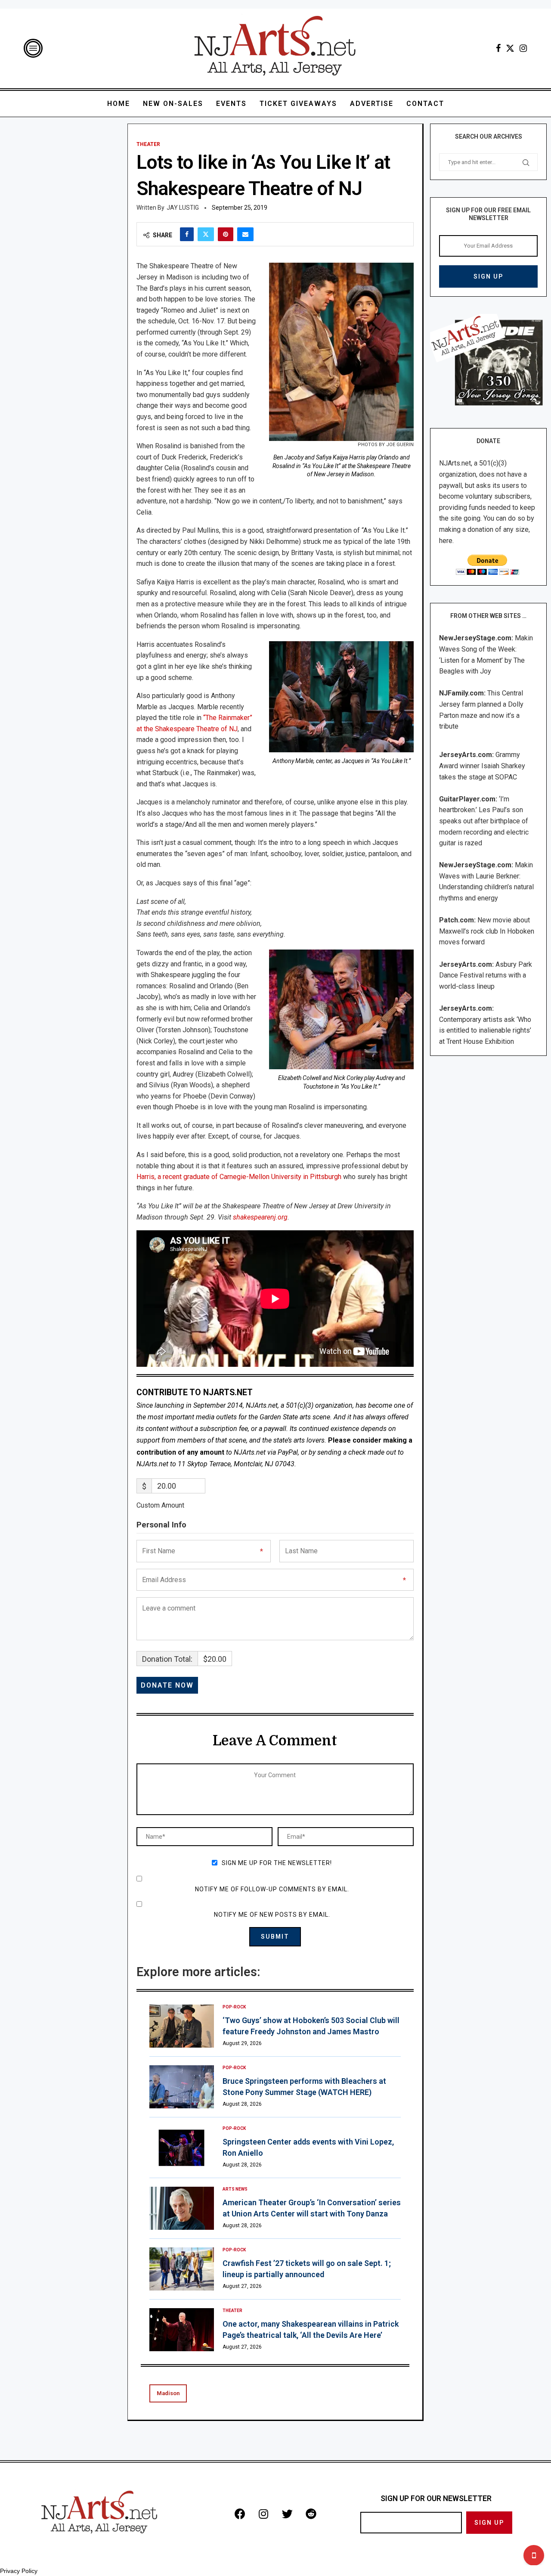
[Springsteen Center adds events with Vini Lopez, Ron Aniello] (182, 2148)
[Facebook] (498, 48)
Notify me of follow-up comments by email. (272, 1889)
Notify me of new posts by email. (272, 1915)
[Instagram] (523, 48)
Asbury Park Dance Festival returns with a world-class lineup (486, 975)
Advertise (372, 104)
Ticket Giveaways (298, 104)
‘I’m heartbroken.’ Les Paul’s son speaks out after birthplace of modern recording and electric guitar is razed (484, 821)
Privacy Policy (19, 2571)
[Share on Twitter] (206, 234)
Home (119, 104)
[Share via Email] (245, 234)
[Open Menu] (33, 48)
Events (231, 104)
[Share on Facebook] (187, 234)
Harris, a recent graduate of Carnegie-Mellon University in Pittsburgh (239, 1177)
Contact (425, 104)
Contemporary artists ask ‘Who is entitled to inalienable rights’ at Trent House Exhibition (485, 1030)
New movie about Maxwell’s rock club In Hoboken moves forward (487, 931)
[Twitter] (510, 48)
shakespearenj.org (260, 1217)
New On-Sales (173, 104)
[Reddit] (311, 2514)
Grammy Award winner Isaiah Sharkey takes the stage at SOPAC (482, 766)
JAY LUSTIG (183, 208)
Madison (168, 2393)
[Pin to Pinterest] (226, 234)
